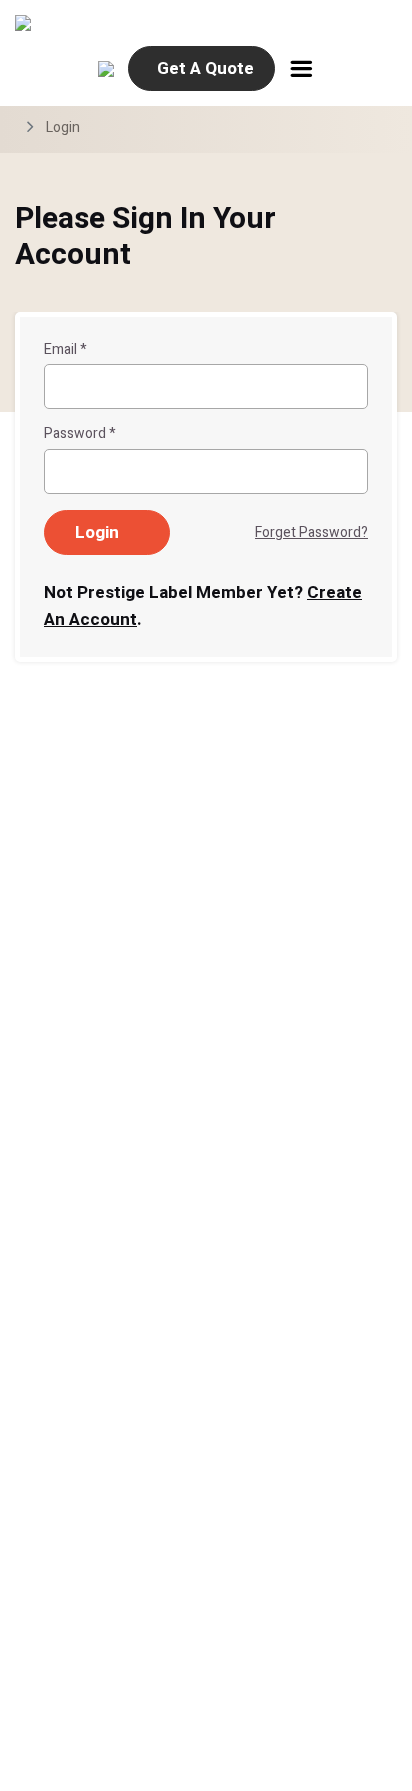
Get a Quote (205, 68)
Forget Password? (311, 532)
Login (63, 127)
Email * (65, 350)
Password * (80, 434)
